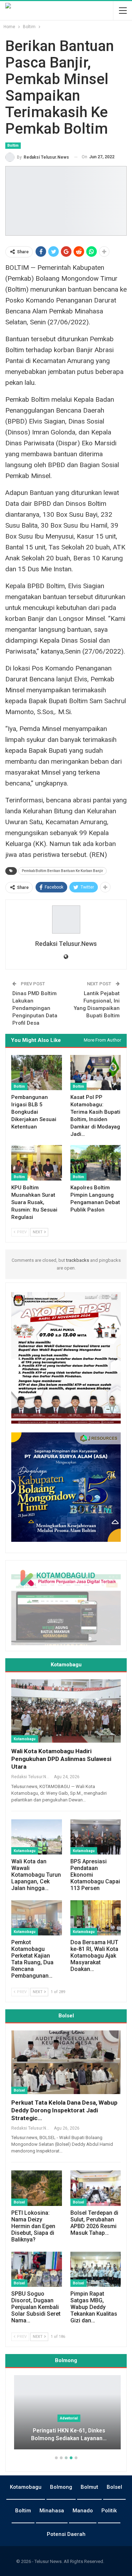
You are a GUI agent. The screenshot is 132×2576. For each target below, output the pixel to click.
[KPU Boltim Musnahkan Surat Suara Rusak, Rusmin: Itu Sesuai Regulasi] (37, 1163)
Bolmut (89, 2487)
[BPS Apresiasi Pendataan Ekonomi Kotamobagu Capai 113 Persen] (96, 1837)
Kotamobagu (25, 1739)
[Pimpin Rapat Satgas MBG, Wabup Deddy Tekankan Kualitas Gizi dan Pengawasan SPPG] (96, 2269)
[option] (66, 2416)
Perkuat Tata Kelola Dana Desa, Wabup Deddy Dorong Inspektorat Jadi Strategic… (64, 2110)
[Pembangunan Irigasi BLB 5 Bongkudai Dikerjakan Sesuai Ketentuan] (37, 1073)
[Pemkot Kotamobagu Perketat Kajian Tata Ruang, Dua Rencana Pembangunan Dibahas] (37, 1918)
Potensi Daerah (66, 2534)
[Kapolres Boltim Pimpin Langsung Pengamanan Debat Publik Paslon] (96, 1163)
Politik (109, 2511)
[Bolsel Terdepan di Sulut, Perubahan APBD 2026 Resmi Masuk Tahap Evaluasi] (96, 2188)
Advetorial (66, 2418)
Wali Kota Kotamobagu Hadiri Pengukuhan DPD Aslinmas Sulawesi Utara (61, 1759)
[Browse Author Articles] (66, 920)
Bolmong (61, 2487)
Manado (83, 2511)
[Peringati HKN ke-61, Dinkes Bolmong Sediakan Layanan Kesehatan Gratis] (66, 2412)
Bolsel (19, 2090)
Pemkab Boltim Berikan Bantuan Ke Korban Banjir (62, 871)
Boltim (13, 145)
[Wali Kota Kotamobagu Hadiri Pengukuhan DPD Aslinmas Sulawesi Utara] (66, 1711)
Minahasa (52, 2511)
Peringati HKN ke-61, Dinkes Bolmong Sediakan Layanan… (66, 2435)
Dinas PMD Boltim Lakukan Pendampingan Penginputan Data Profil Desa (35, 1008)
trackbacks (78, 1260)
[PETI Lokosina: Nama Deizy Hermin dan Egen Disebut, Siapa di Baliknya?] (37, 2188)
